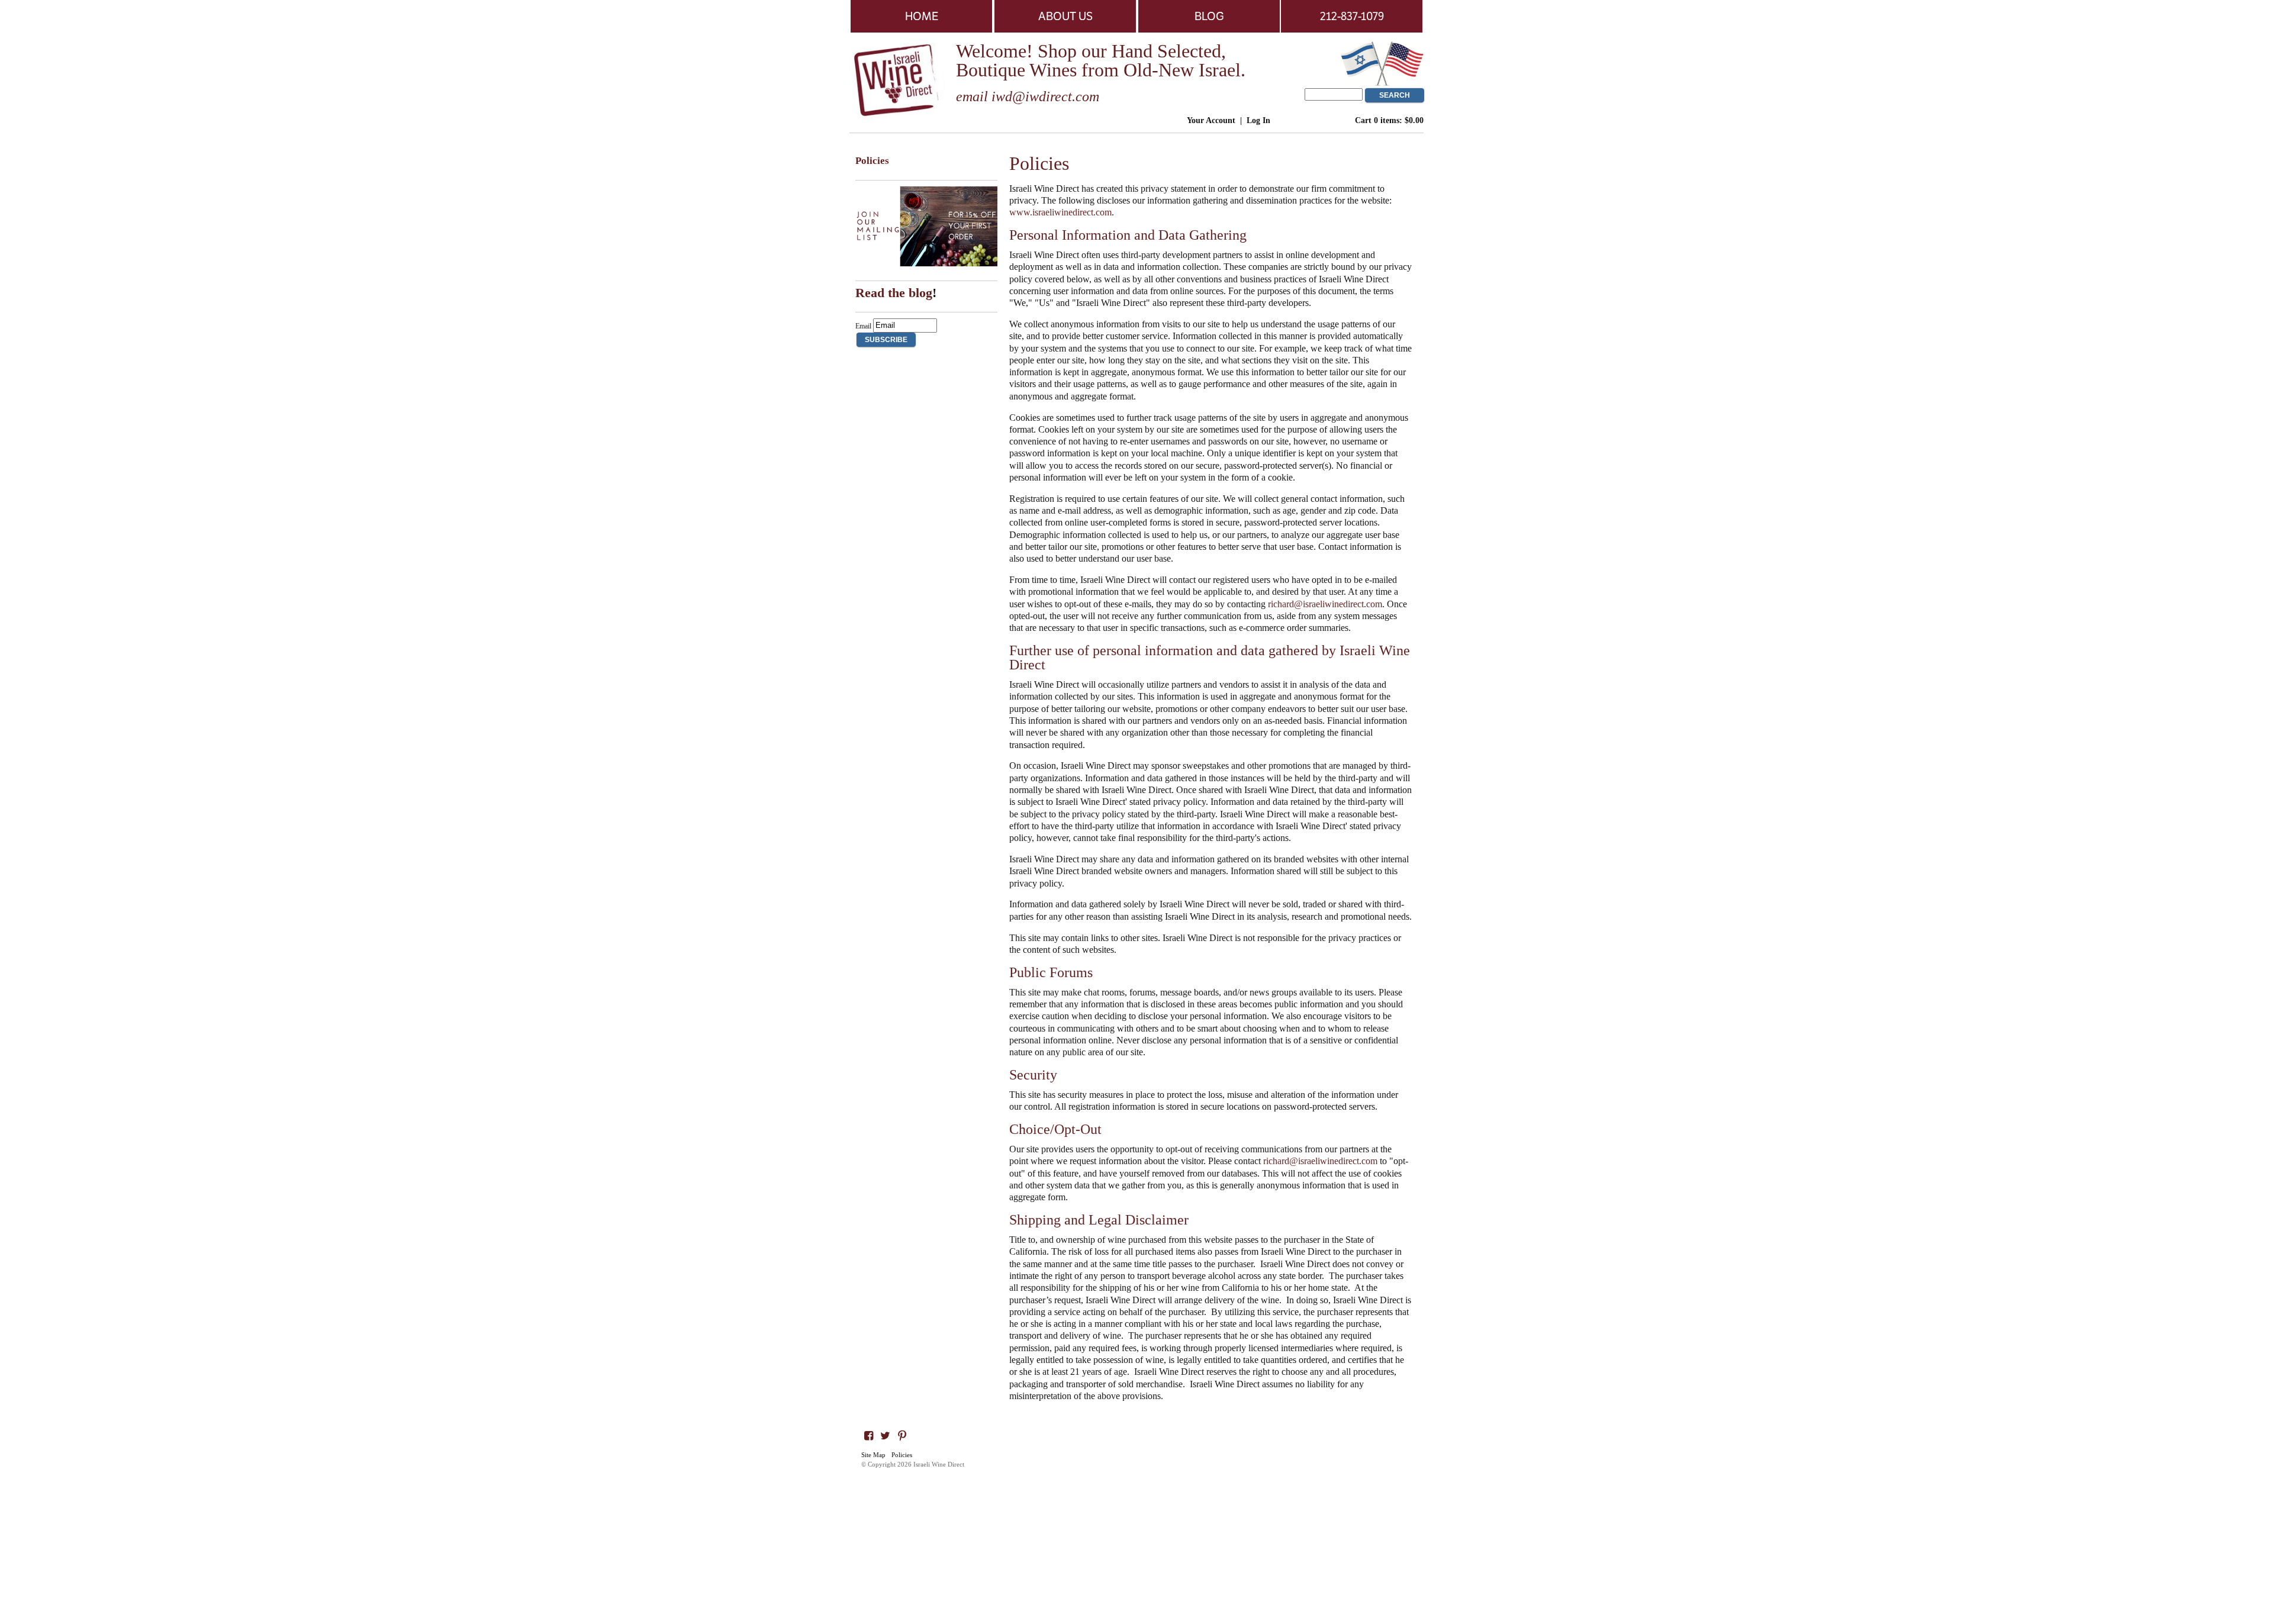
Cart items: (1389, 120)
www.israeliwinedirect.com (1060, 212)
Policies (902, 1455)
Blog (1209, 16)
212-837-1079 (1352, 16)
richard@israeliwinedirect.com (1325, 604)
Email (863, 326)
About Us (1065, 16)
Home (922, 16)
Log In (1258, 120)
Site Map (873, 1455)
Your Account (1211, 120)
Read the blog (894, 293)
